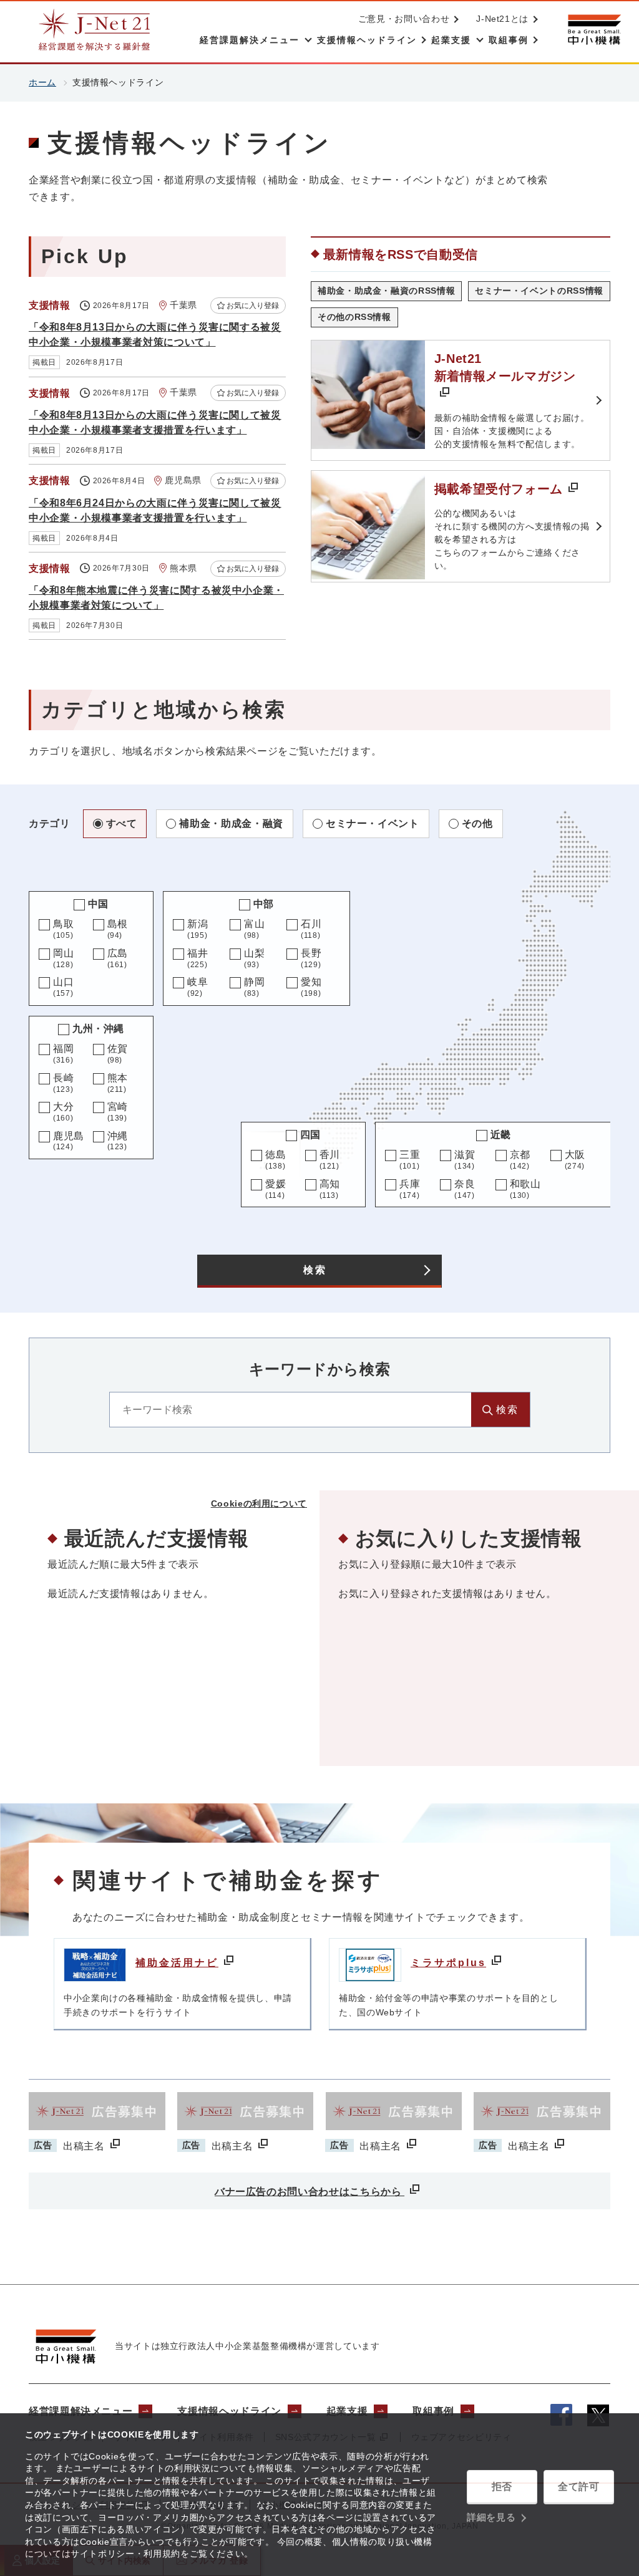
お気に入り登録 (253, 306)
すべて (122, 823)
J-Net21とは (502, 19)
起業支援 (347, 2411)
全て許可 (579, 2487)
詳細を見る (491, 2517)
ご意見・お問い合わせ (404, 19)
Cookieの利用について (259, 1503)
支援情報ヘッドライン (229, 2411)
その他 (477, 823)
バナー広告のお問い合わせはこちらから (310, 2192)
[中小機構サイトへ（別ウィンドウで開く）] (594, 30)
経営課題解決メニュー (80, 2411)
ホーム (42, 82)
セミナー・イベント (373, 823)
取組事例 (433, 2411)
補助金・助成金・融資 (231, 823)
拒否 (502, 2487)
